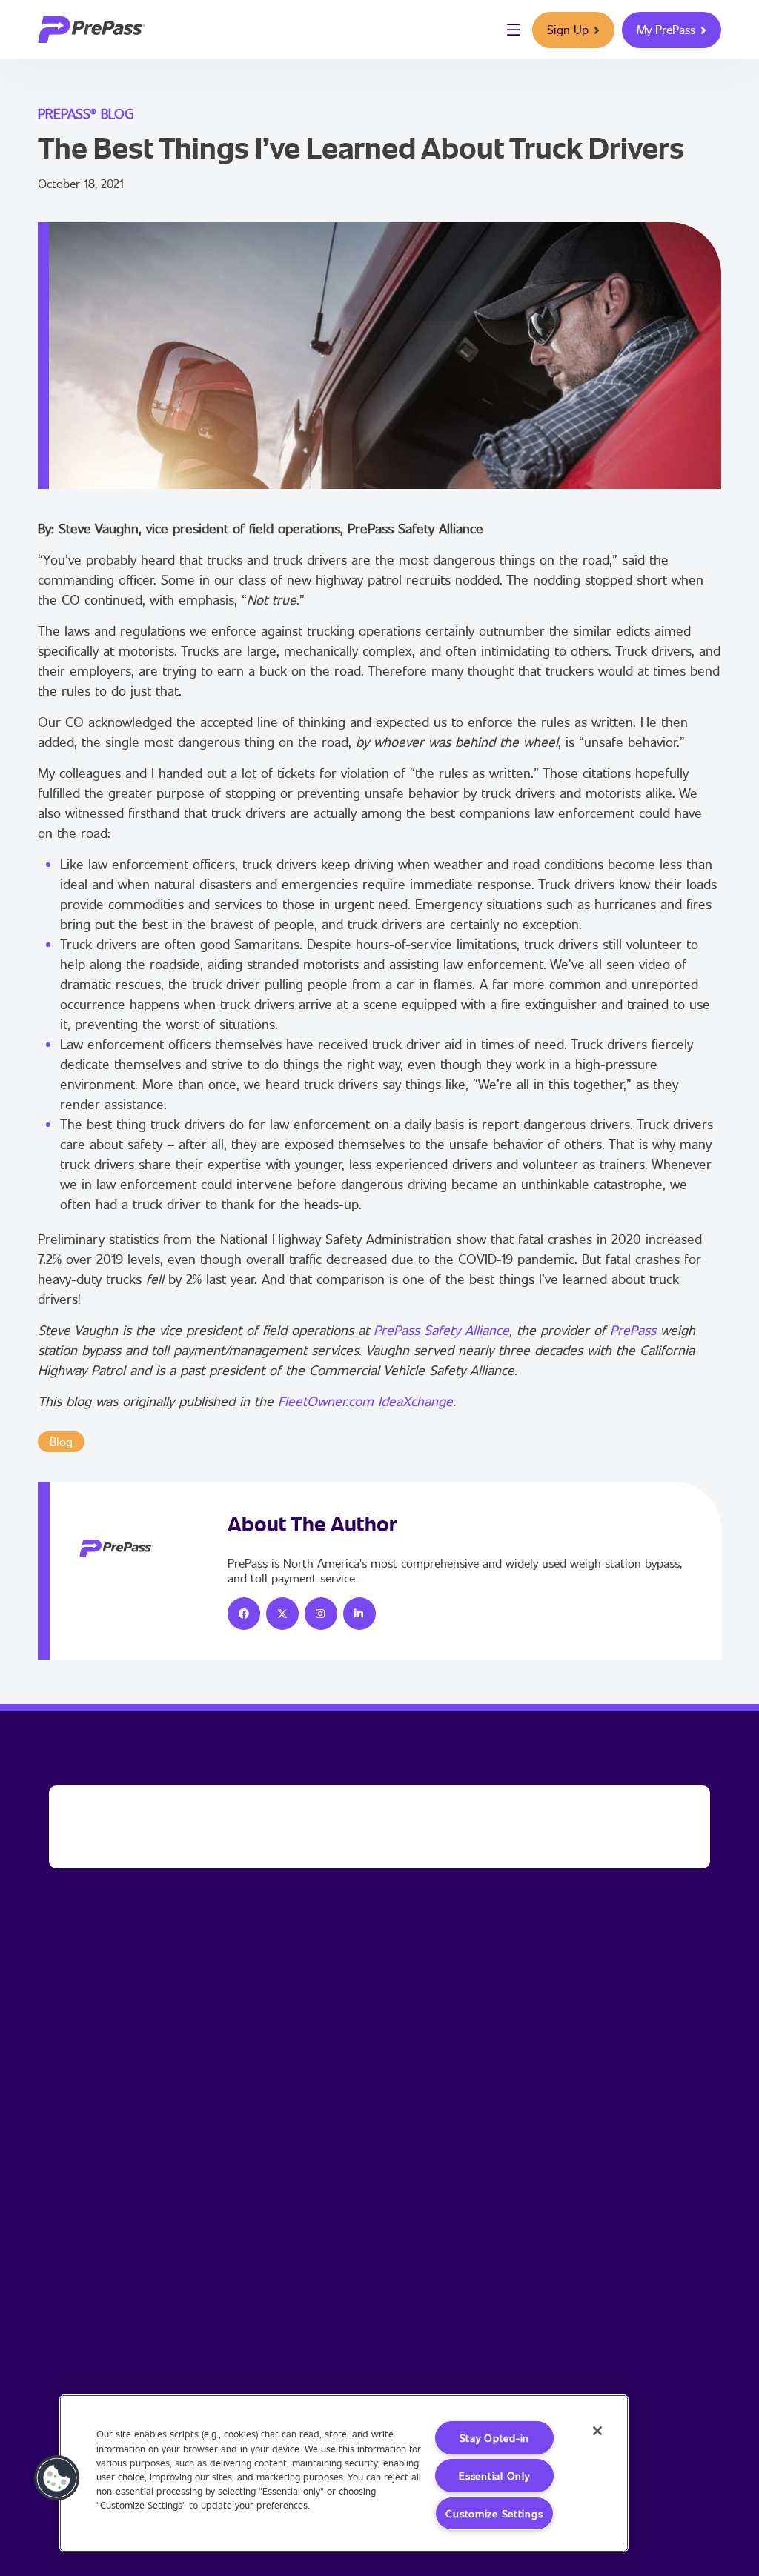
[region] (344, 2473)
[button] (57, 2478)
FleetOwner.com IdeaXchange (365, 1401)
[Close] (597, 2431)
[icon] (244, 1614)
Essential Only (494, 2476)
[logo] (92, 30)
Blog (61, 1441)
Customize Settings (494, 2513)
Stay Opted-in (494, 2438)
